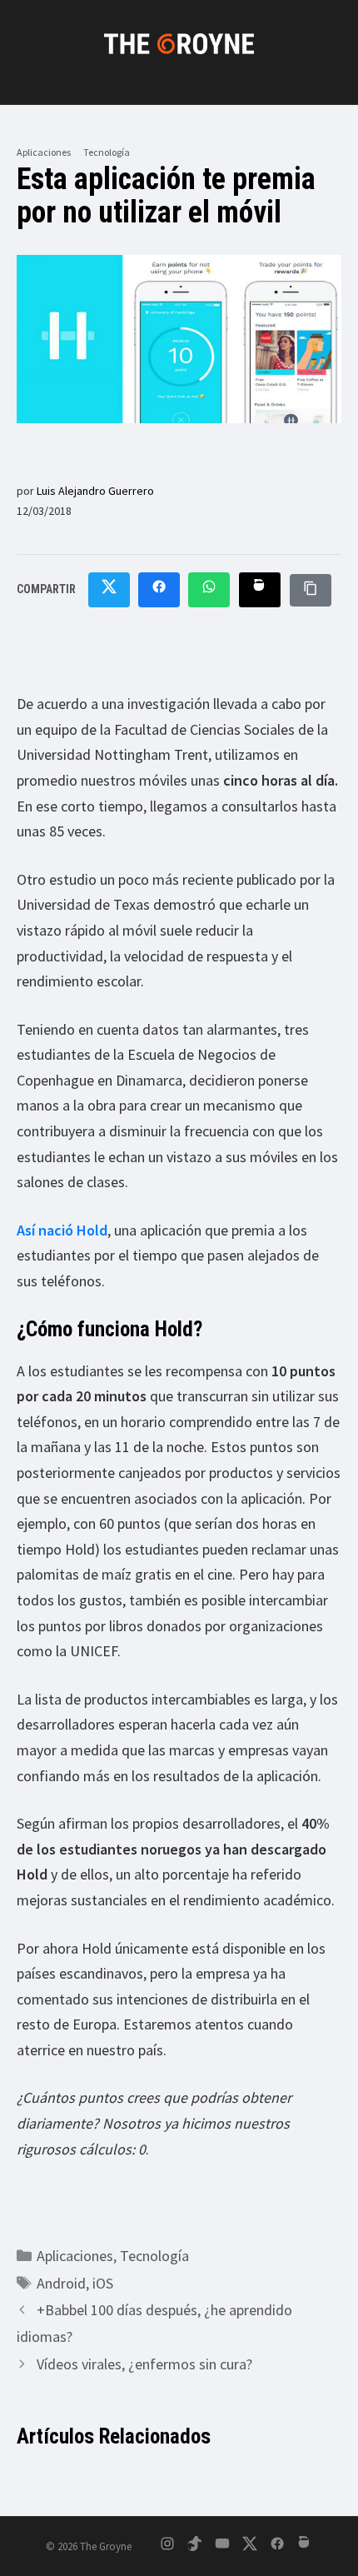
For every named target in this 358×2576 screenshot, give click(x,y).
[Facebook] (277, 2546)
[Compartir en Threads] (260, 590)
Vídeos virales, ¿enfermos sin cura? (144, 2364)
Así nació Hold (62, 1230)
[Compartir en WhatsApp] (209, 590)
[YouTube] (222, 2546)
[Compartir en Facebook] (159, 590)
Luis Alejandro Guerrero (95, 491)
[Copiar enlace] (311, 590)
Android (61, 2283)
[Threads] (305, 2546)
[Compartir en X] (109, 590)
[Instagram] (167, 2546)
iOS (103, 2283)
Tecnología (107, 152)
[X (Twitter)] (250, 2546)
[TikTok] (195, 2546)
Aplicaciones (44, 152)
